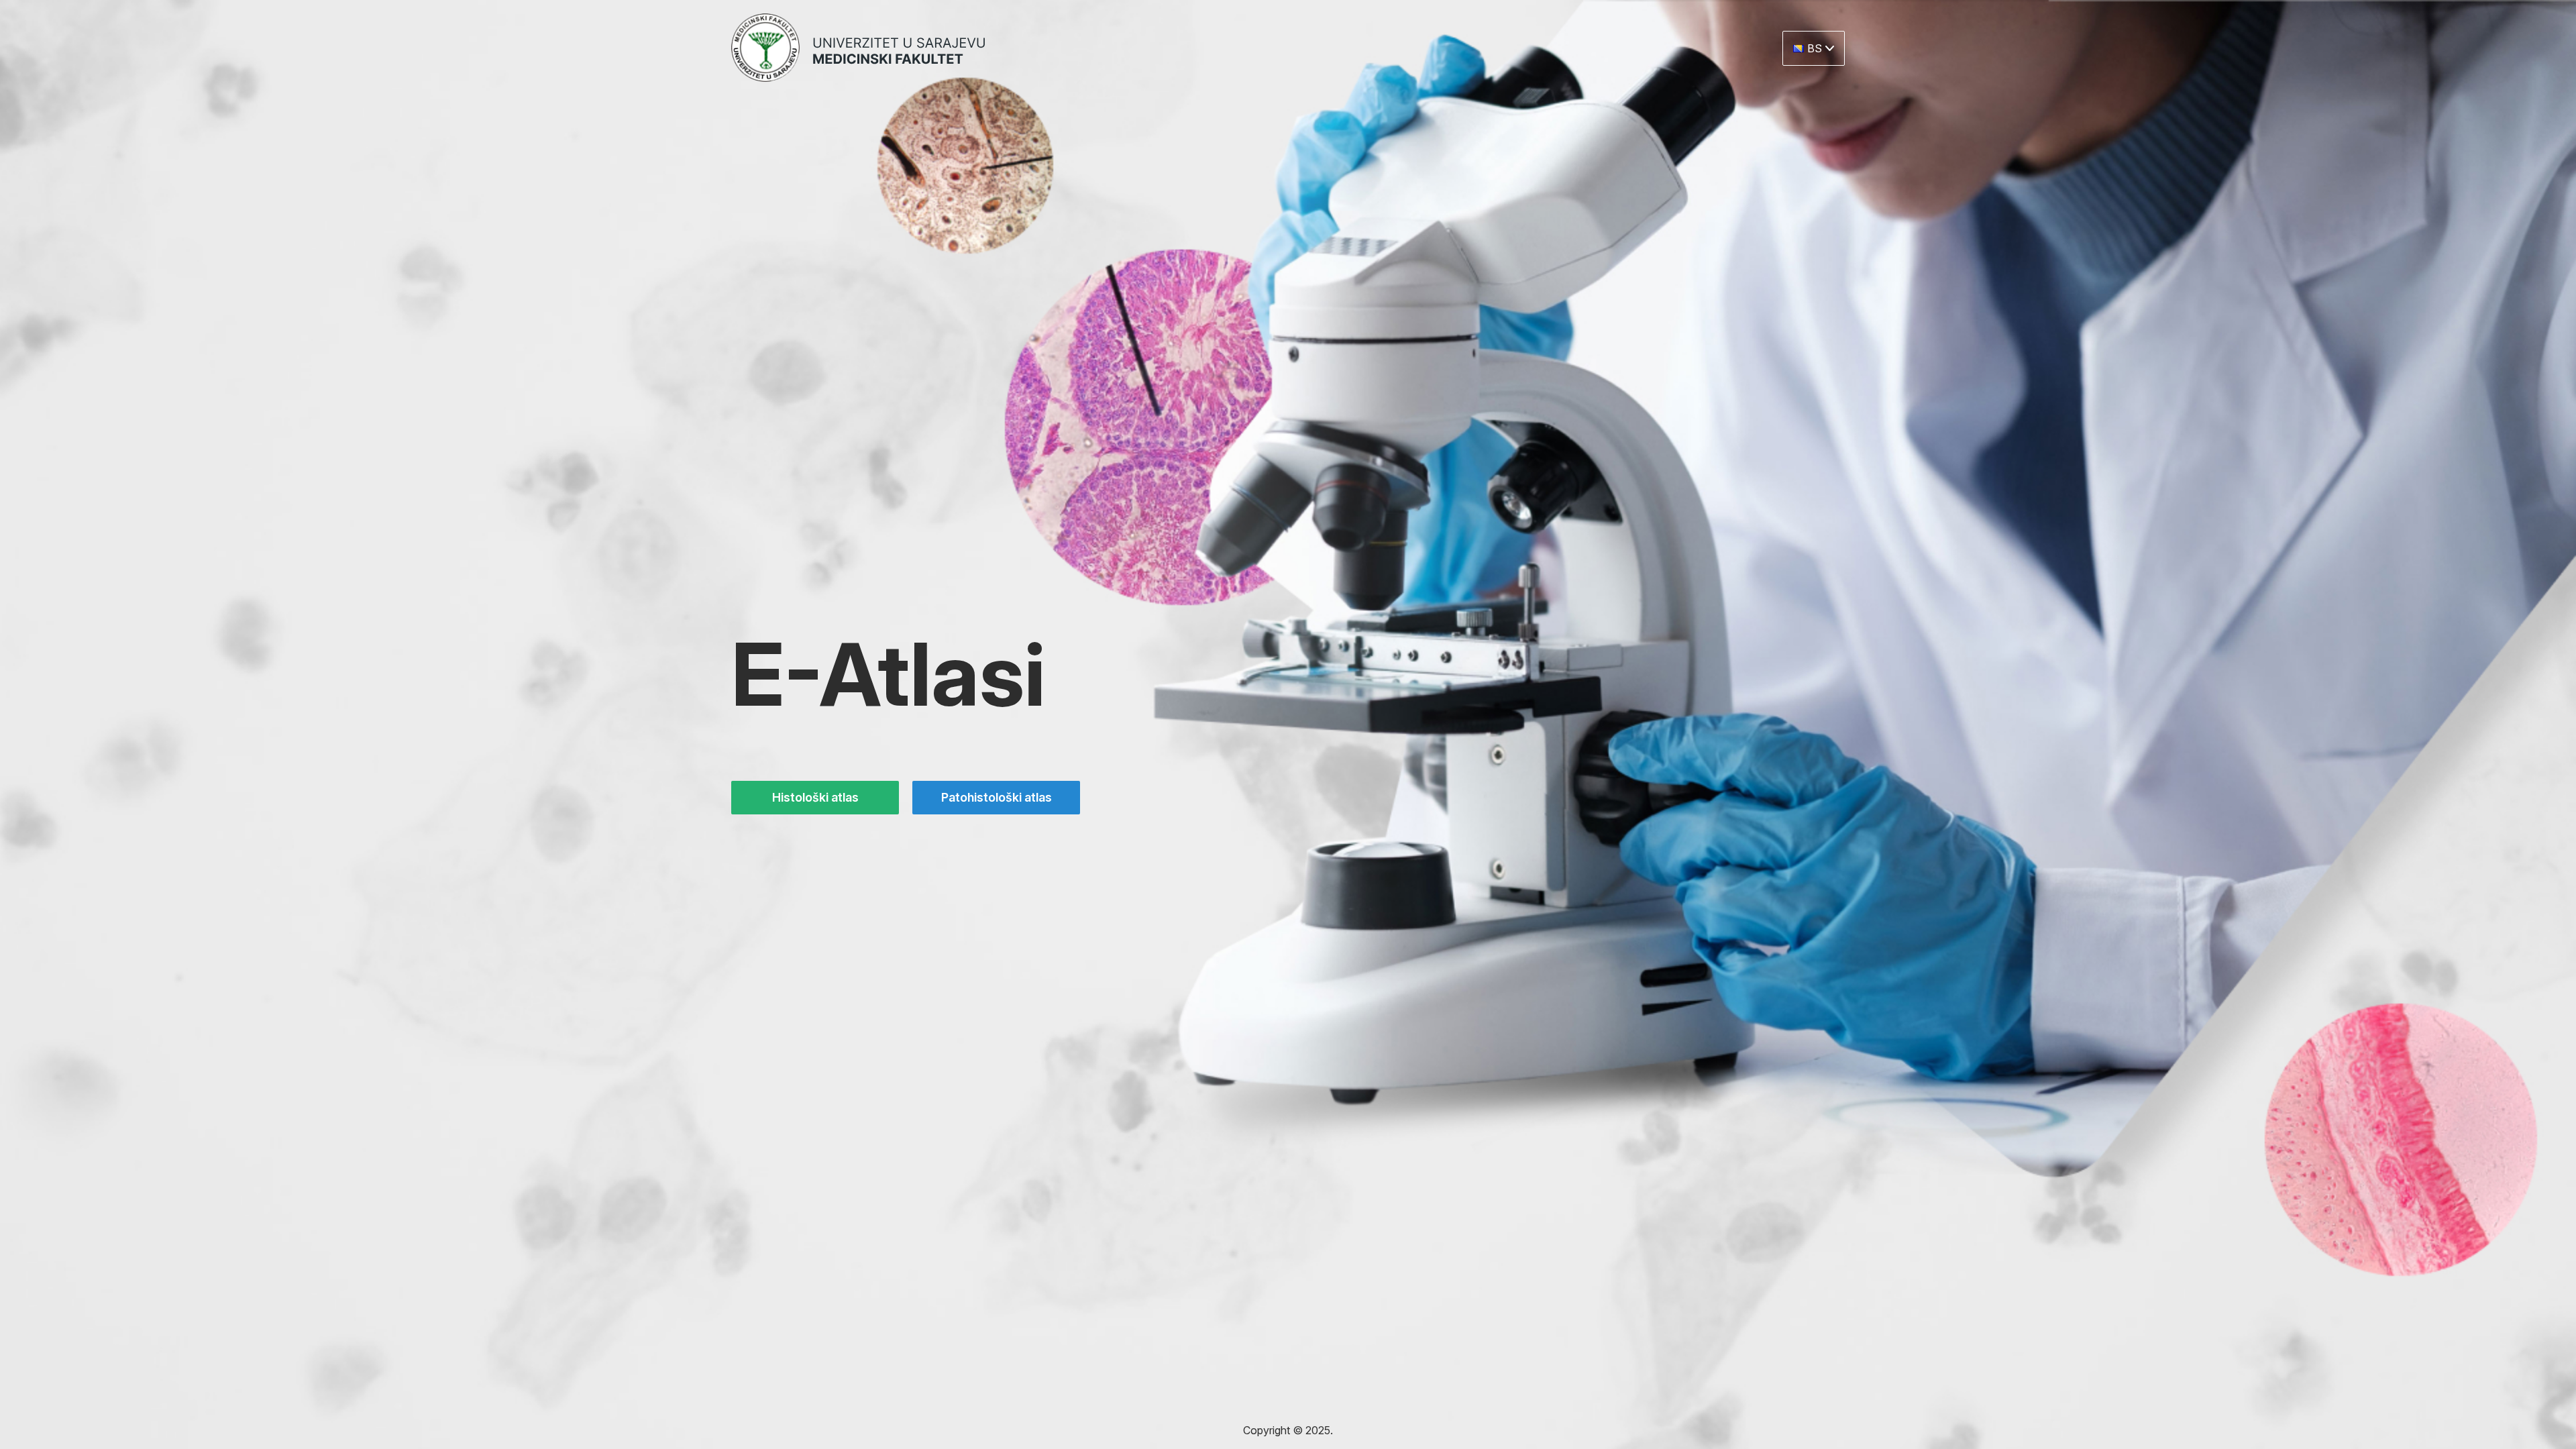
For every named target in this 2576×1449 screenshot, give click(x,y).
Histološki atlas (815, 797)
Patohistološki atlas (997, 797)
